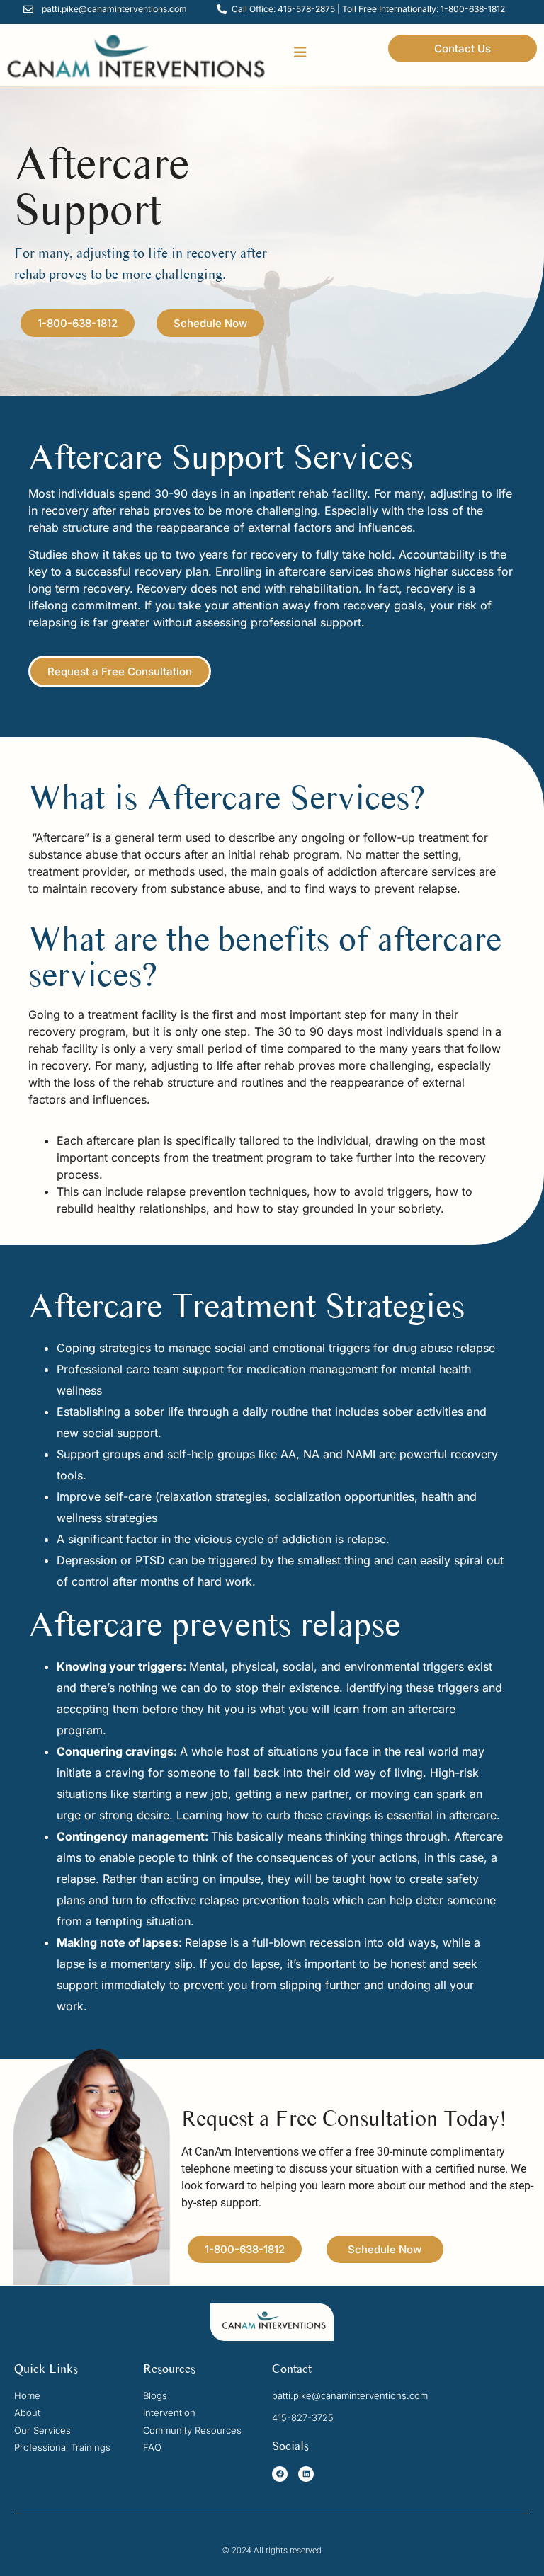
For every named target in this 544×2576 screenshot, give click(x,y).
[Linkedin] (306, 2474)
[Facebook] (280, 2474)
